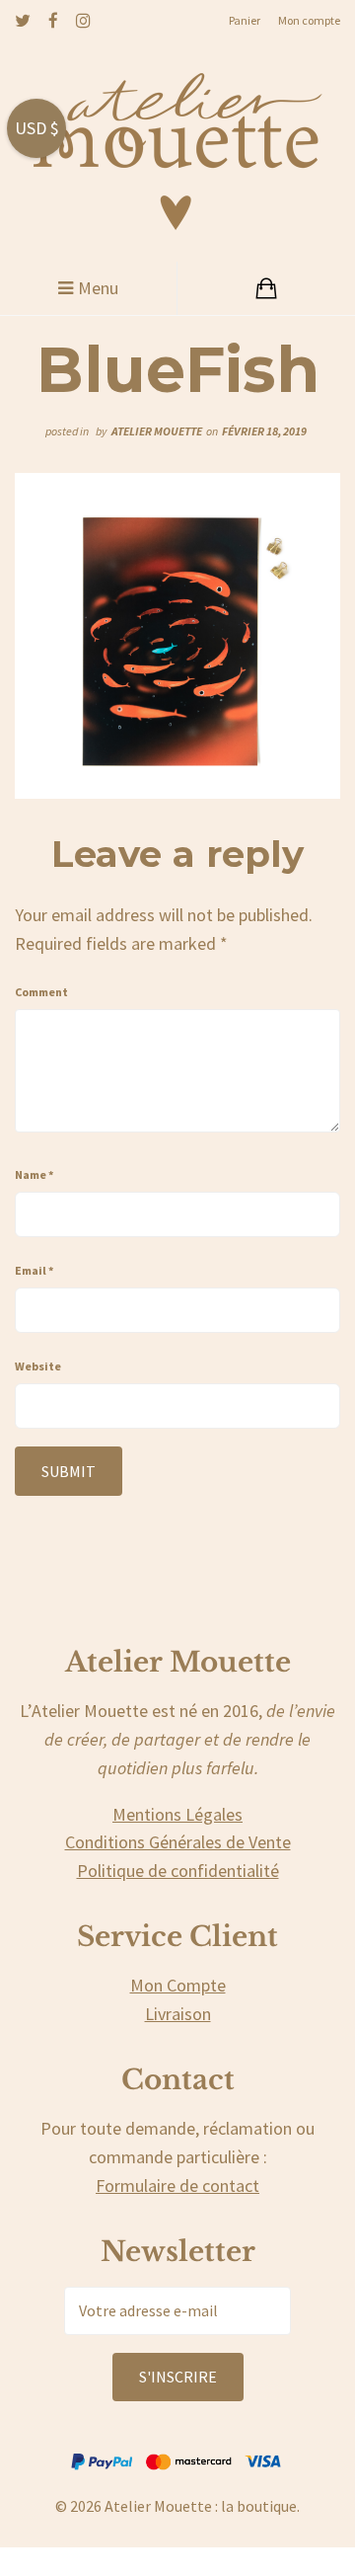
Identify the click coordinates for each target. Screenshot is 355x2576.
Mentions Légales (177, 1814)
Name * (34, 1174)
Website (38, 1366)
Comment (41, 992)
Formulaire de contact (177, 2186)
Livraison (178, 2014)
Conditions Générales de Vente (178, 1842)
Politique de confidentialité (178, 1871)
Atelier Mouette (157, 431)
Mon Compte (178, 1985)
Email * (34, 1270)
